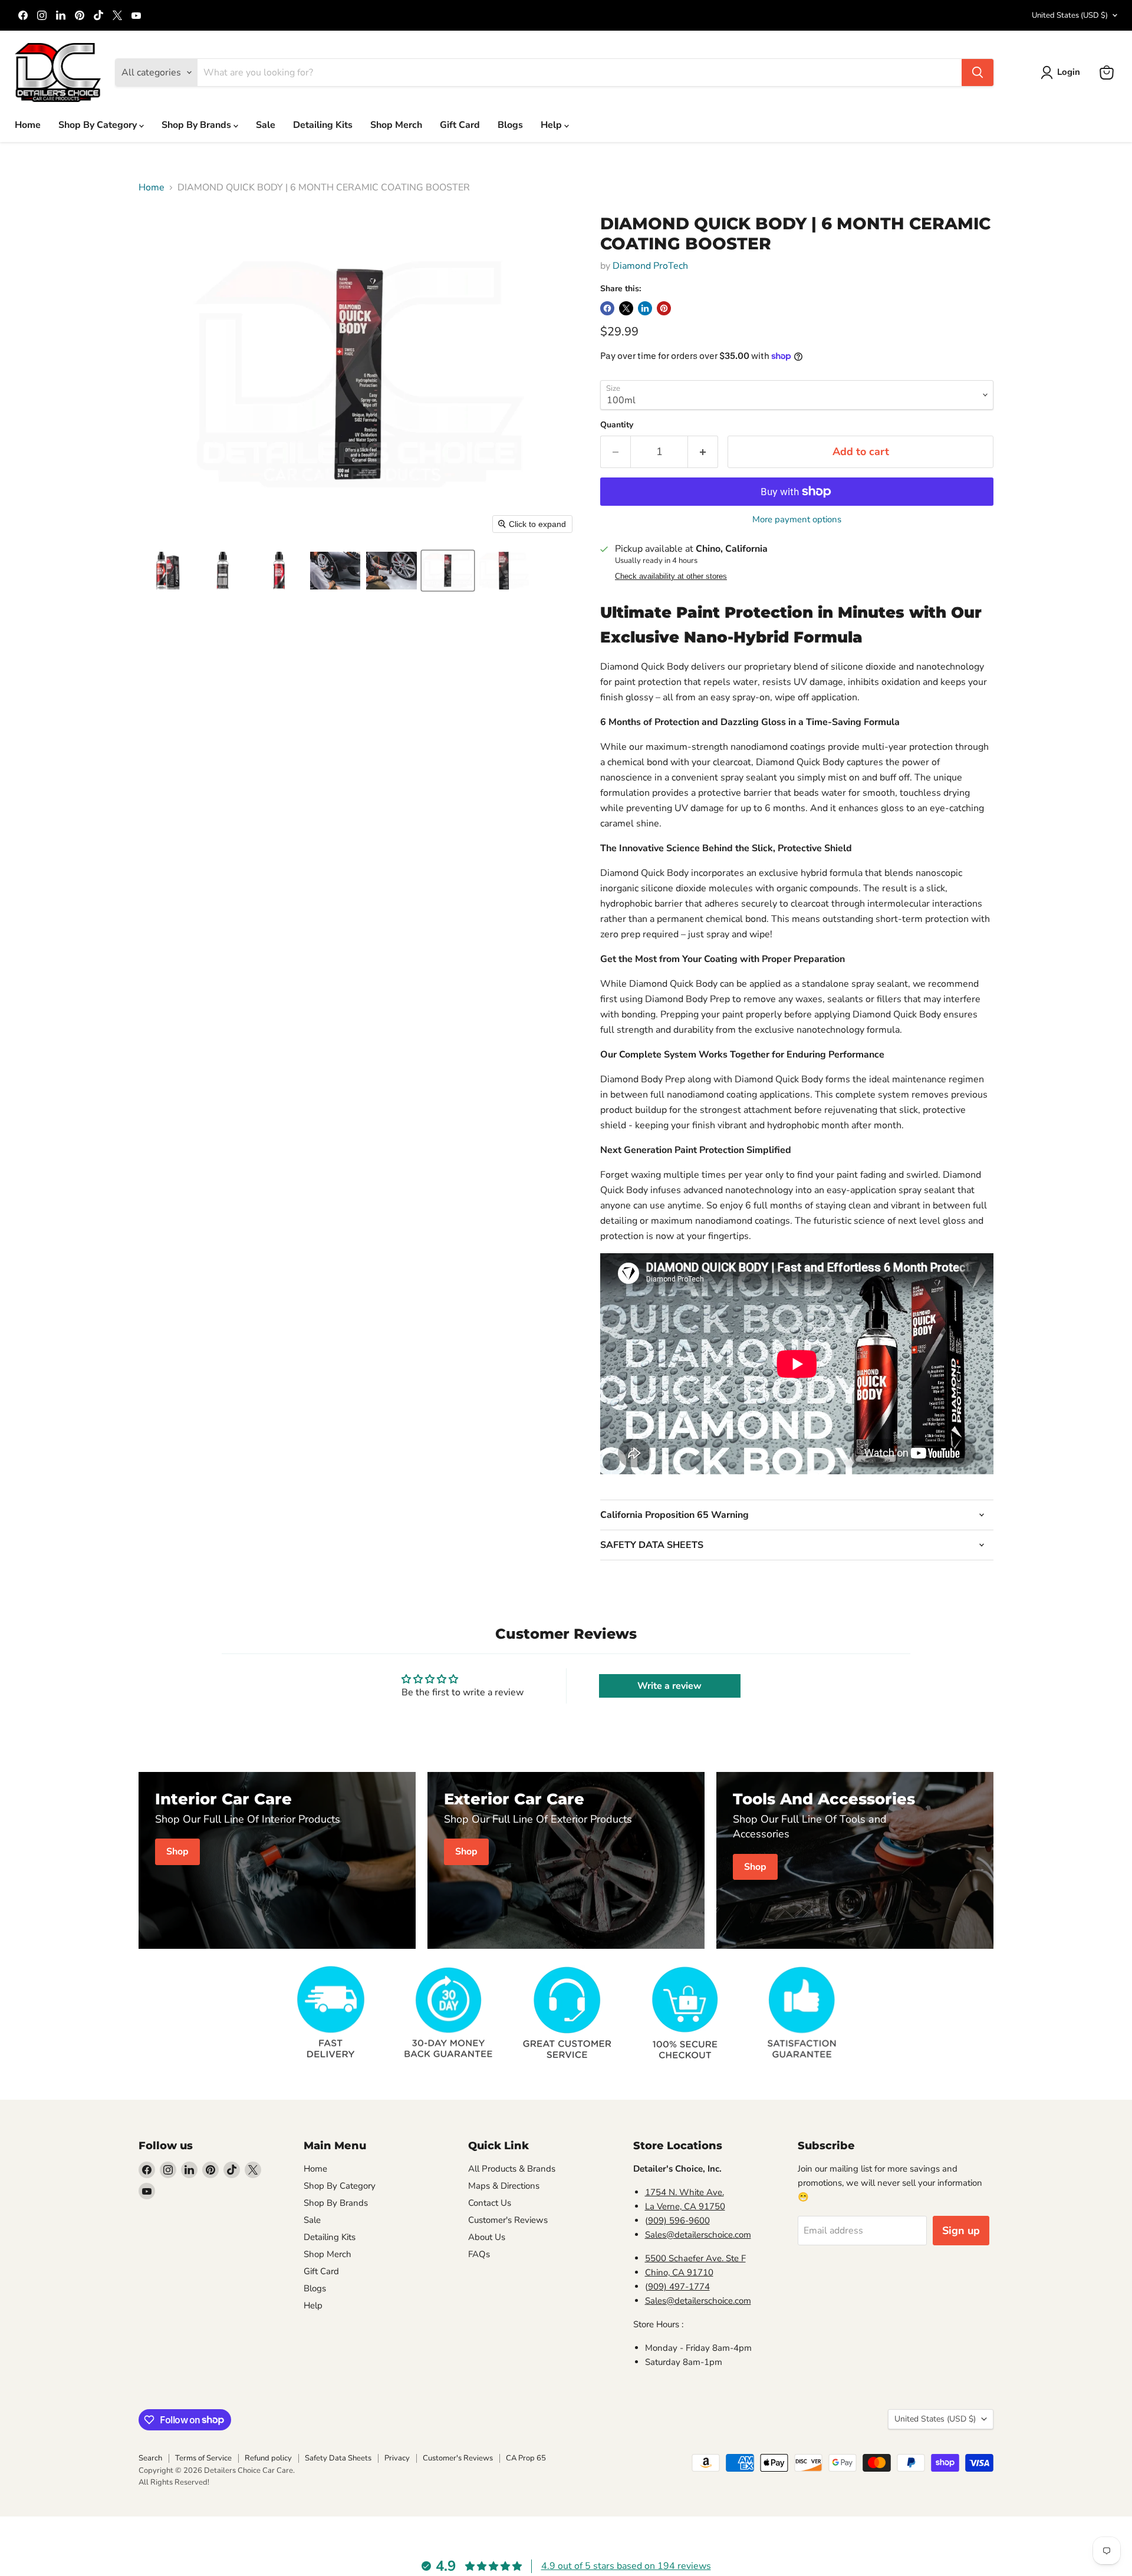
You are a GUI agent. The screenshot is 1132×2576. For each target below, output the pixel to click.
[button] (1063, 73)
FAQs (479, 2254)
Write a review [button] (669, 1686)
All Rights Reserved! (174, 2482)
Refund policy (268, 2458)
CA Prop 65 (526, 2458)
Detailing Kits (323, 125)
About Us (487, 2237)
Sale (266, 125)
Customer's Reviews (508, 2220)
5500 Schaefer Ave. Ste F (695, 2258)
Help (552, 125)
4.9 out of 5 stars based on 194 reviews (626, 2566)
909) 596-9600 (679, 2221)
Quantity (617, 425)
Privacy (397, 2458)
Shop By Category (99, 125)
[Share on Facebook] (607, 308)
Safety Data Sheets (338, 2458)
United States (1070, 15)
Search (150, 2458)
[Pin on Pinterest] (664, 308)
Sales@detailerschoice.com (698, 2235)
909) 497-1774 (679, 2287)
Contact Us (490, 2203)
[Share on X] (626, 308)
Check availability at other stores (671, 577)
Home (28, 125)
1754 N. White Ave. (685, 2192)
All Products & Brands (512, 2169)
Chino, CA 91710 (679, 2272)
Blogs (510, 125)
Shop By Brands (198, 125)
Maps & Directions (504, 2186)
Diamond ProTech (650, 266)
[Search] (978, 73)
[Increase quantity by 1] (703, 452)
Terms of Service (203, 2458)
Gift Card (460, 125)
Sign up (961, 2231)
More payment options (797, 520)
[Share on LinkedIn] (645, 308)
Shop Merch (396, 125)
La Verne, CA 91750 (685, 2206)
